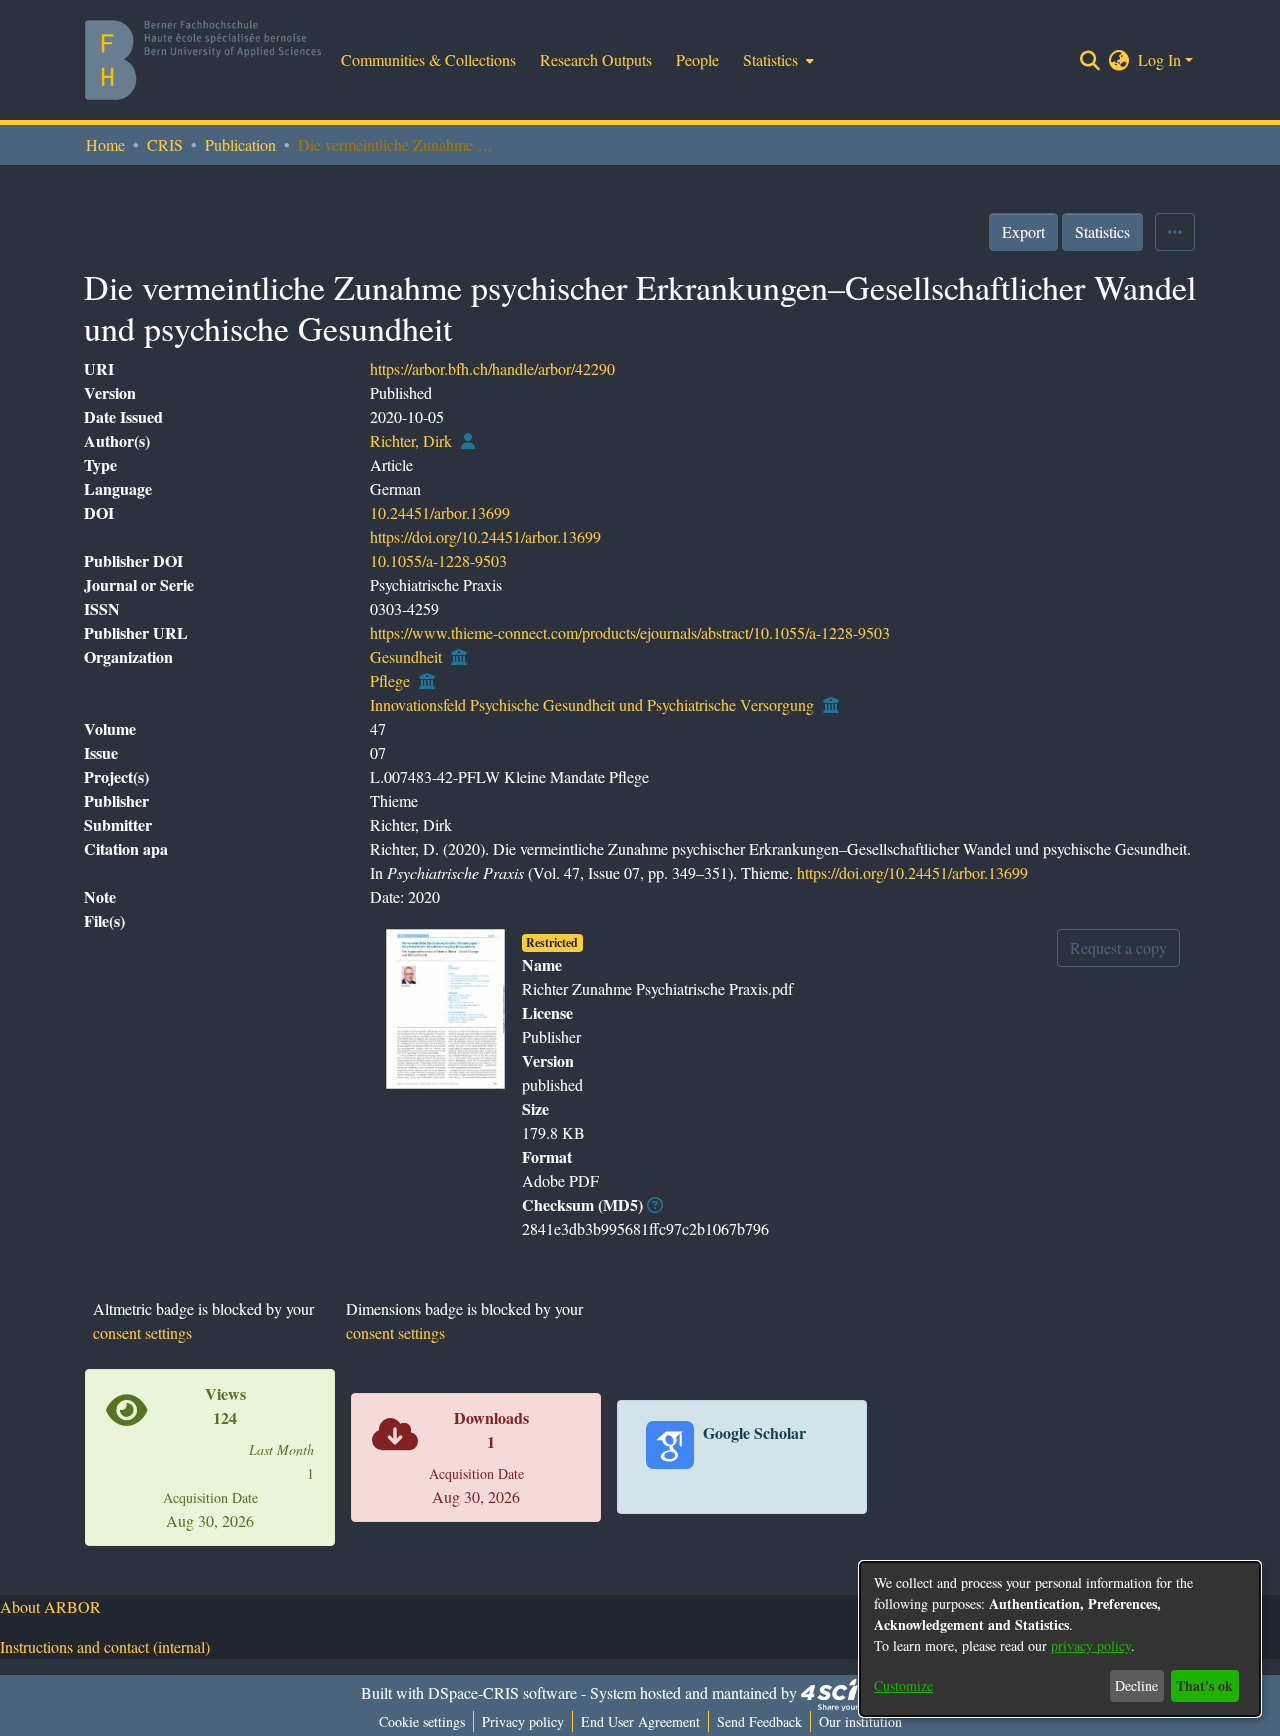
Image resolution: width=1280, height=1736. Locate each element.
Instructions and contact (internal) (105, 1646)
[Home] (203, 60)
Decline (1136, 1685)
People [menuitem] (697, 59)
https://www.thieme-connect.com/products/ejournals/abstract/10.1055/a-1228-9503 (630, 632)
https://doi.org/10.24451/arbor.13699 (485, 536)
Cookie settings (422, 1721)
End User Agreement (640, 1721)
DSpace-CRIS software (502, 1692)
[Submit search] (1090, 60)
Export (1023, 231)
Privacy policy (523, 1721)
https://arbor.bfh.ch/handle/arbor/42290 (492, 368)
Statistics (1102, 231)
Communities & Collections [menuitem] (428, 59)
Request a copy (1118, 947)
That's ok (1204, 1685)
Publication (240, 144)
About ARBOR (50, 1606)
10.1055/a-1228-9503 (438, 560)
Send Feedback (759, 1721)
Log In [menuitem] (1159, 59)
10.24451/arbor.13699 (440, 512)
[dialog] (1060, 1639)
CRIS (165, 144)
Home (105, 144)
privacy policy (1091, 1645)
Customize (903, 1685)
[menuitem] (776, 60)
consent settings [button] (142, 1332)
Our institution (860, 1721)
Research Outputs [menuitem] (596, 59)
